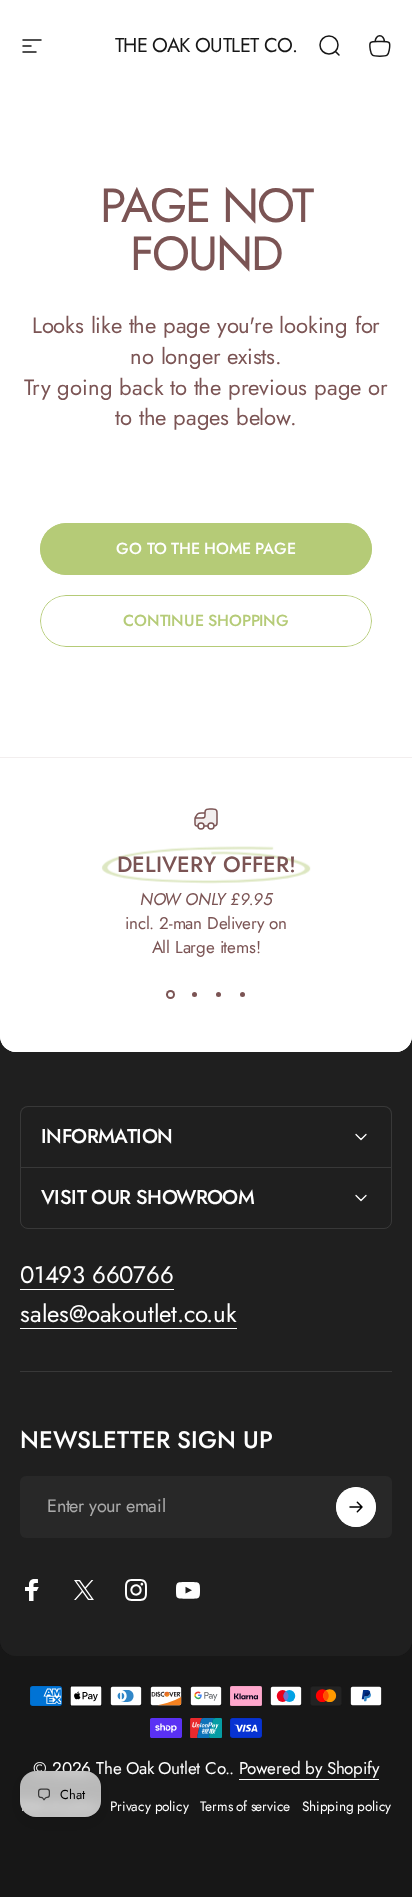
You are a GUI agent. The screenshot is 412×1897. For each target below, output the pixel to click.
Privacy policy (149, 1806)
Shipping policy (346, 1806)
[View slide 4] (242, 995)
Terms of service (245, 1806)
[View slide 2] (194, 995)
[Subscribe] (356, 1507)
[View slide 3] (218, 995)
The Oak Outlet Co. (206, 46)
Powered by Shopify (308, 1768)
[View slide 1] (170, 995)
